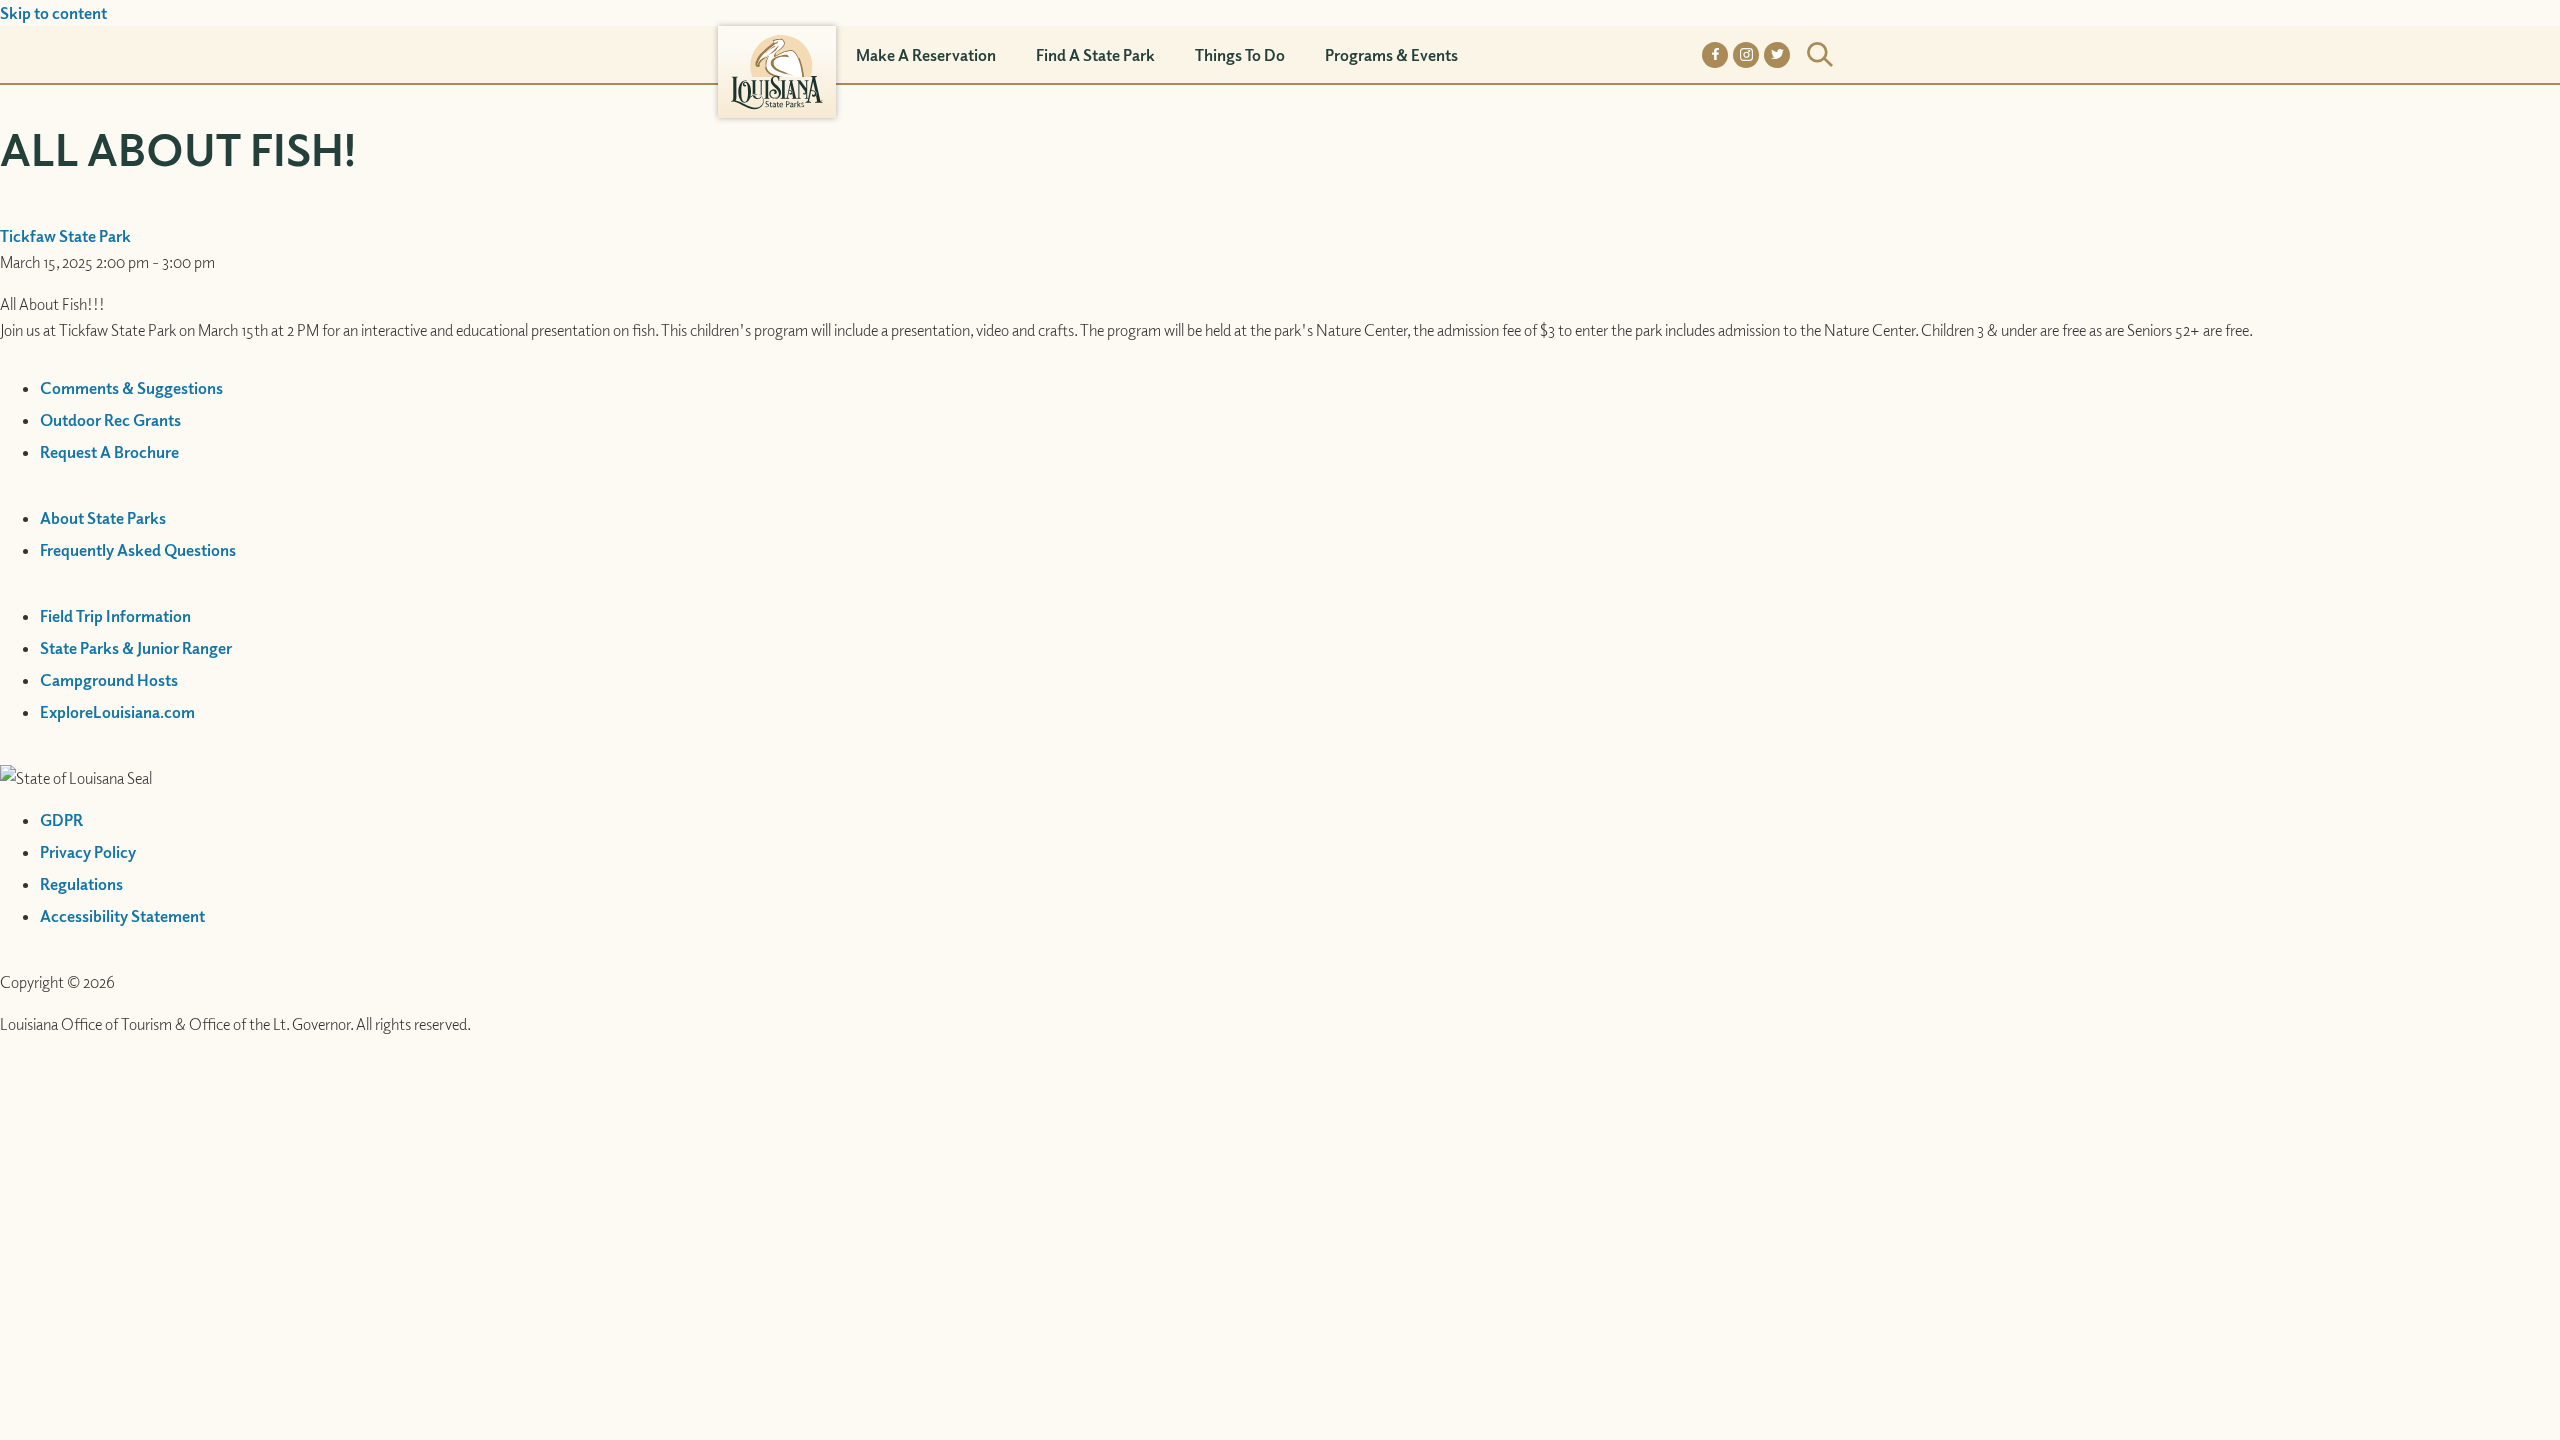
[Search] (1820, 55)
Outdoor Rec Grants (110, 420)
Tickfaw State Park (65, 236)
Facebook (1715, 55)
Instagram (1746, 55)
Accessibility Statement (122, 916)
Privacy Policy (88, 852)
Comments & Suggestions (131, 388)
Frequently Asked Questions (138, 550)
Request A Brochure (109, 452)
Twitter (1777, 55)
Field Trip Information (115, 616)
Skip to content (53, 13)
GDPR (61, 820)
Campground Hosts (109, 680)
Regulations (81, 884)
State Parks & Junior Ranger (136, 648)
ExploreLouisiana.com (117, 712)
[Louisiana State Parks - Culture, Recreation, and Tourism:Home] (777, 54)
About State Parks (103, 518)
